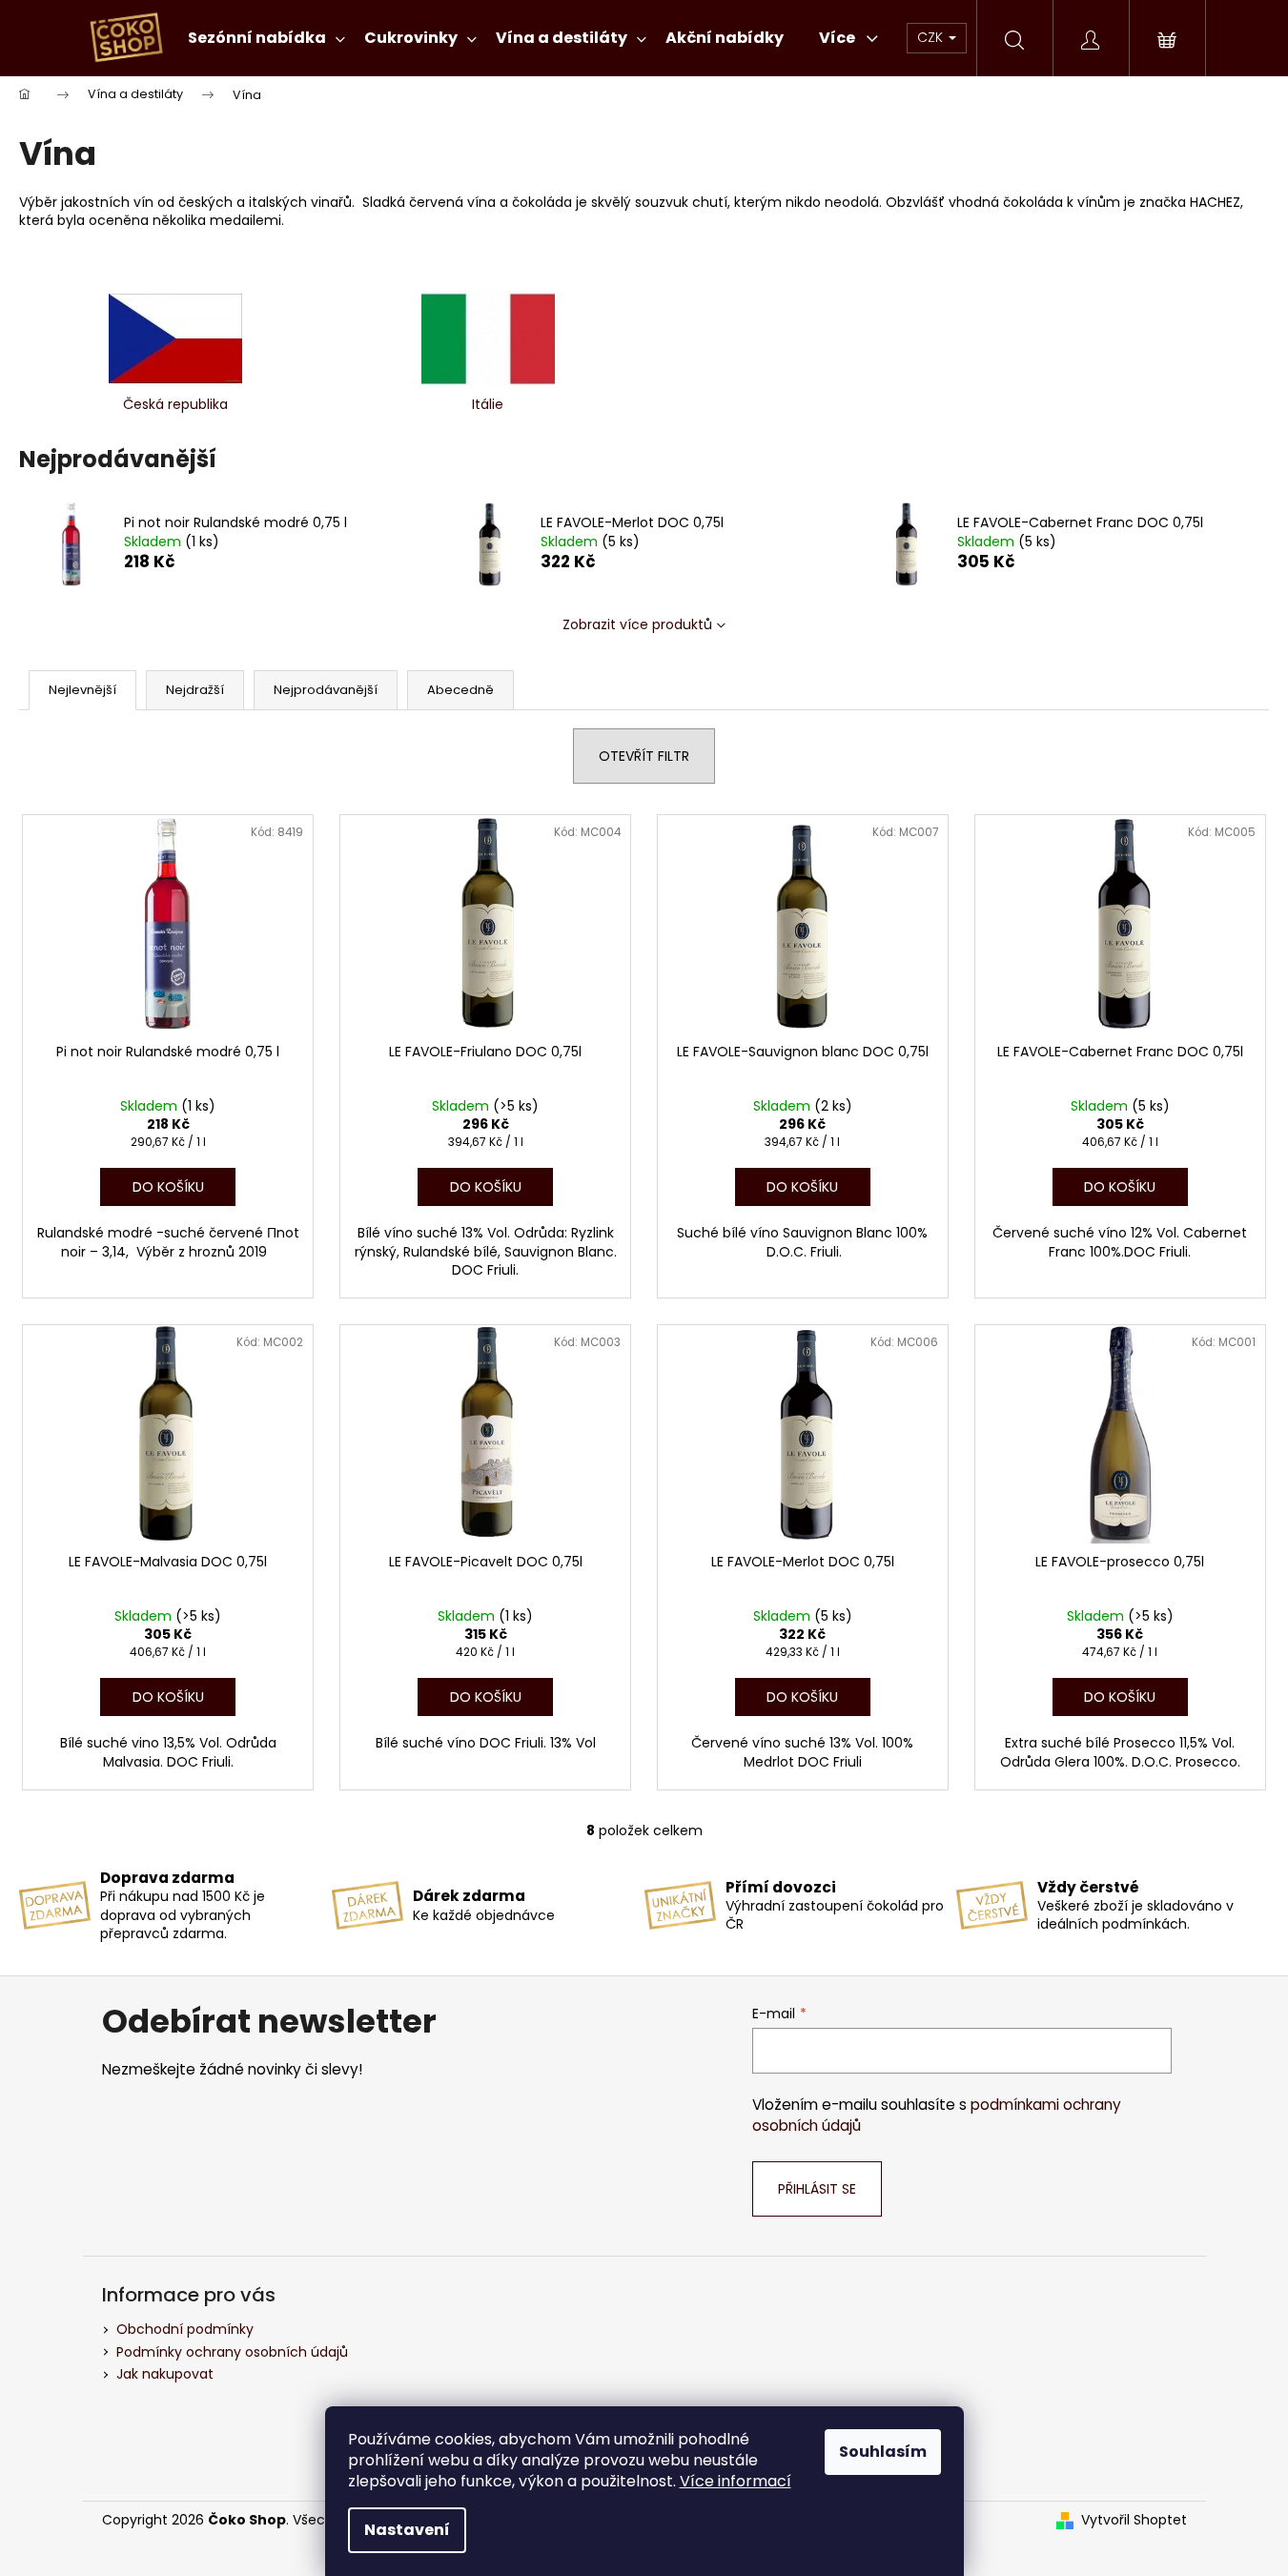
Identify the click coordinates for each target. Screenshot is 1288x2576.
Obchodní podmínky (185, 2329)
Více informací (736, 2481)
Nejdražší (195, 690)
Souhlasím (883, 2452)
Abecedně (460, 690)
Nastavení (407, 2530)
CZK (932, 37)
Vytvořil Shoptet (1134, 2520)
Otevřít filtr (644, 756)
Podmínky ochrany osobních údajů (232, 2352)
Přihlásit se (817, 2189)
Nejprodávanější (326, 690)
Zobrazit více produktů (637, 624)
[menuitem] (266, 38)
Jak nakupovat (165, 2374)
